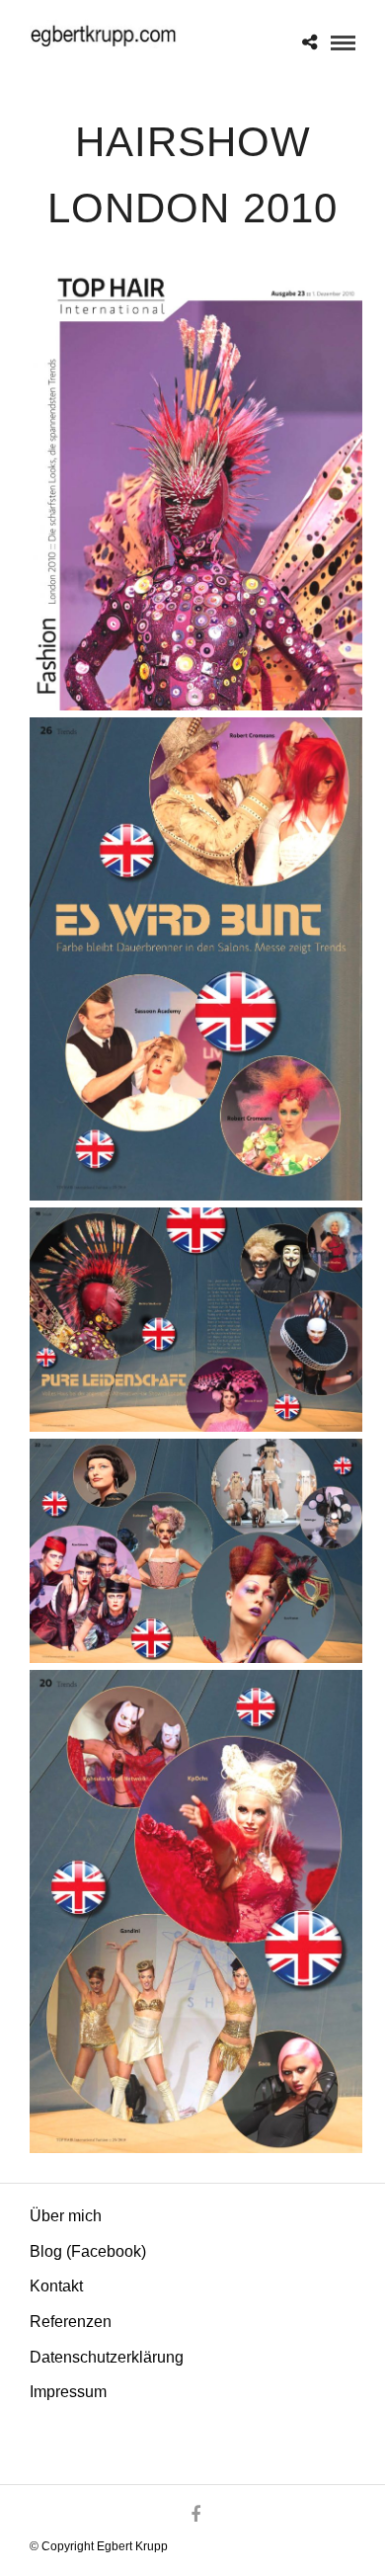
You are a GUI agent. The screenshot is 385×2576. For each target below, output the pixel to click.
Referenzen (71, 2322)
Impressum (68, 2392)
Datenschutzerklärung (107, 2357)
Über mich (66, 2216)
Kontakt (56, 2286)
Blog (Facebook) (88, 2251)
